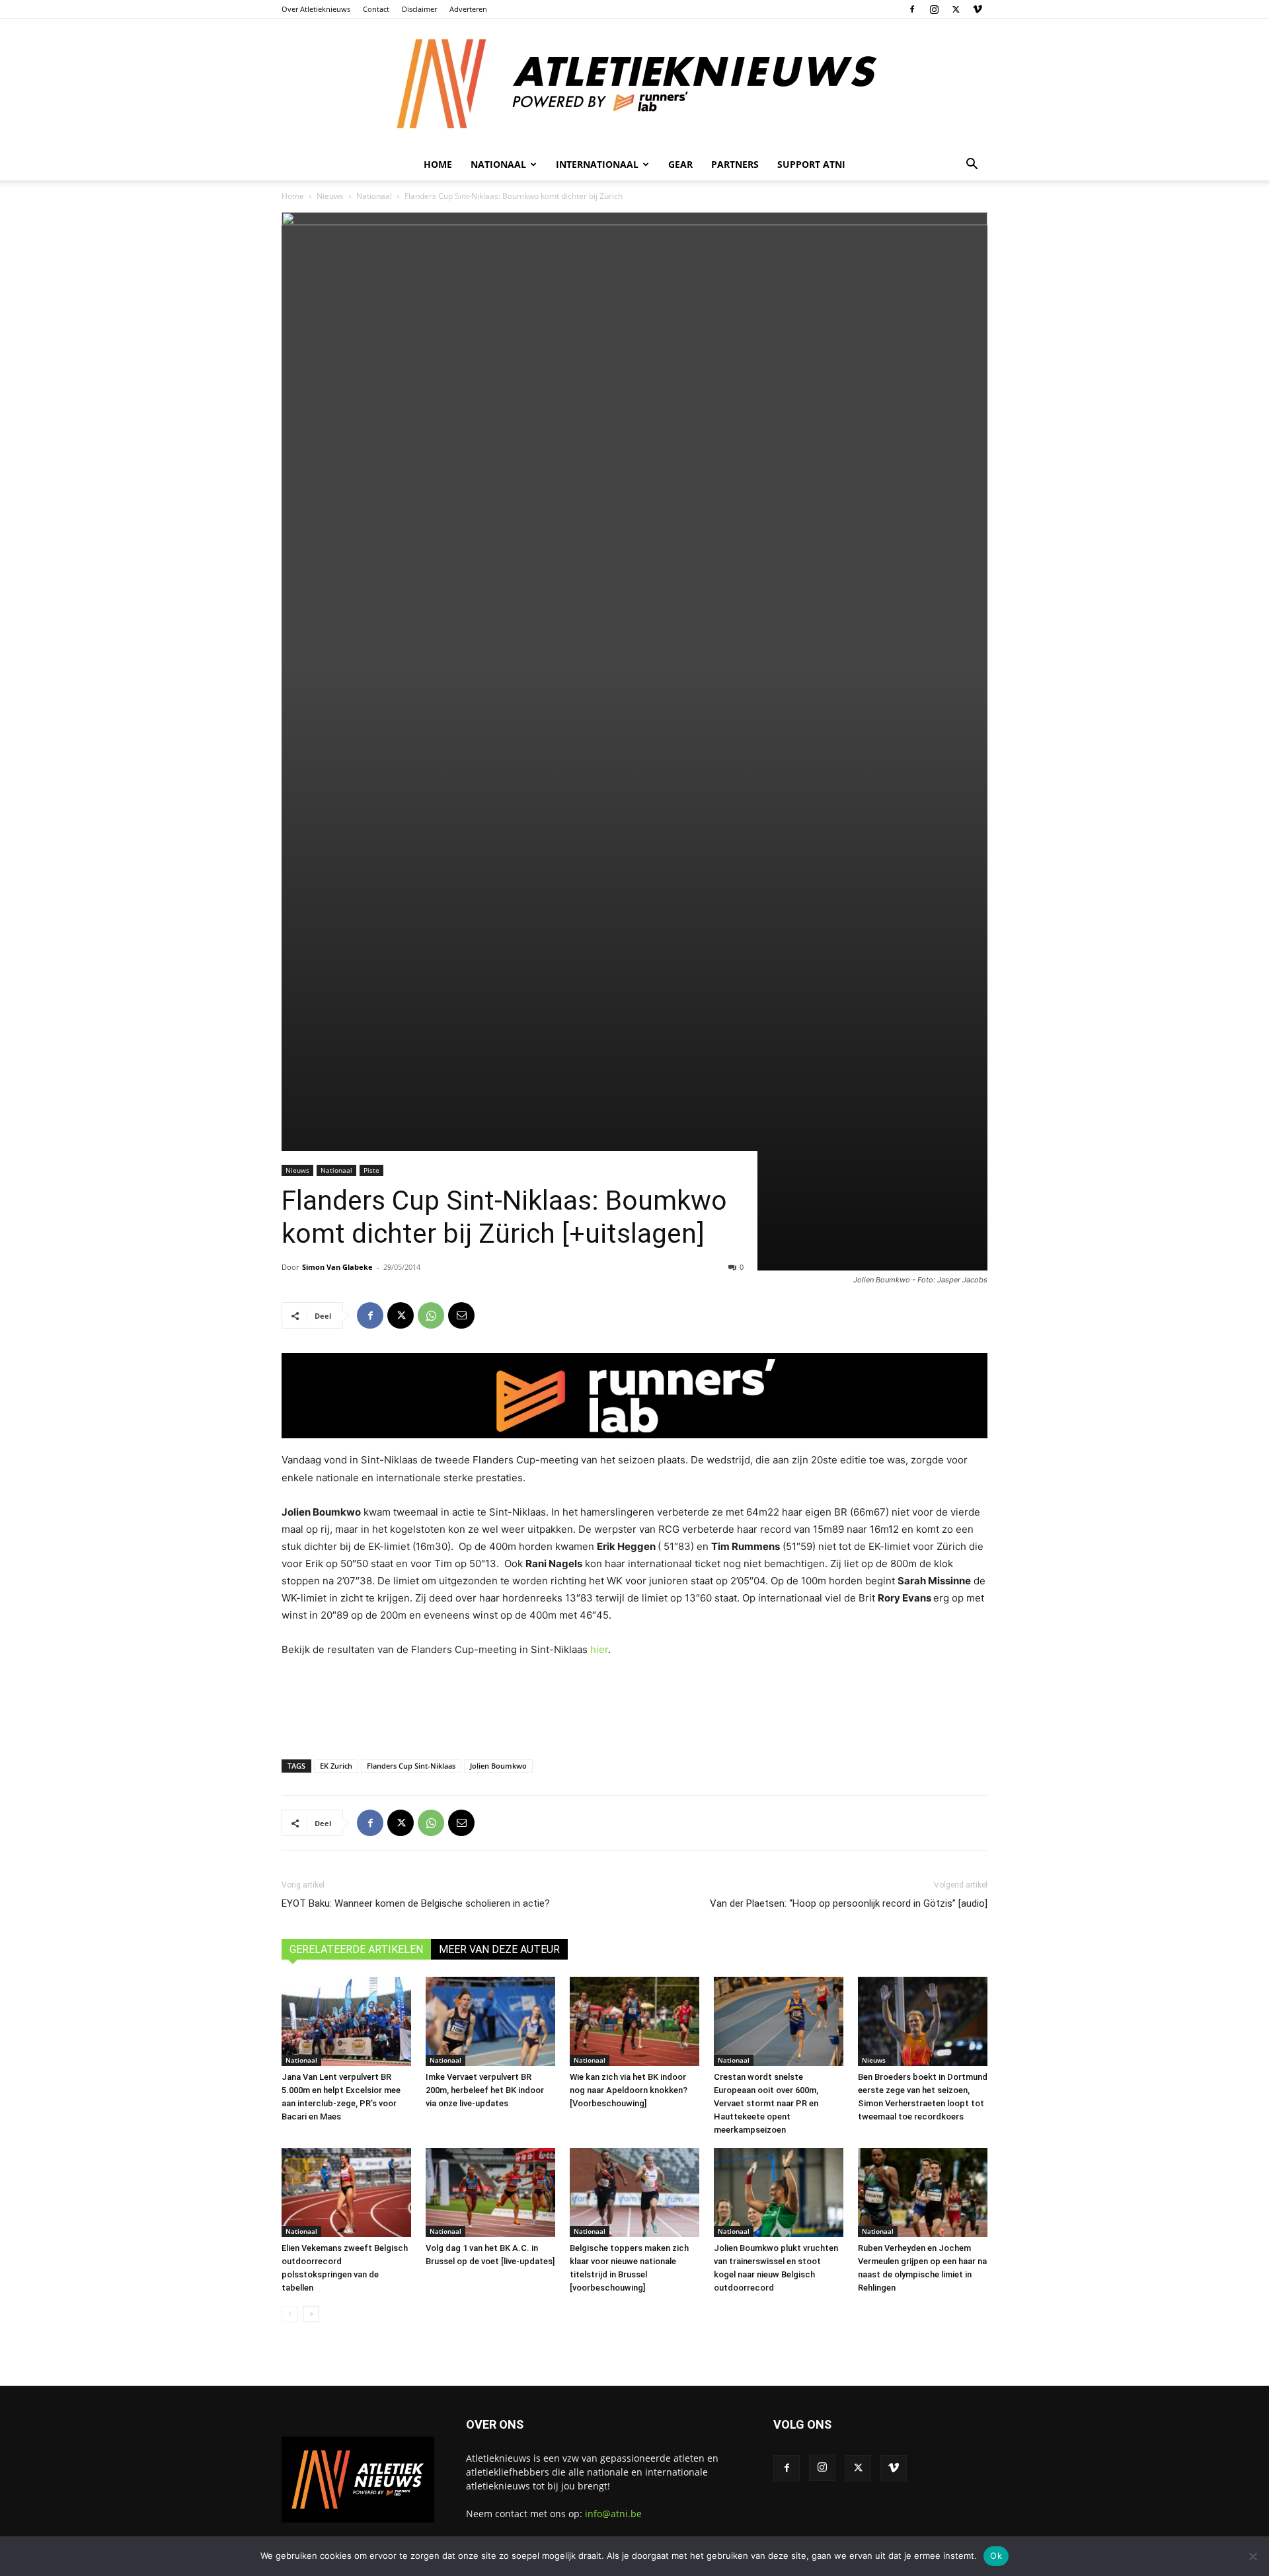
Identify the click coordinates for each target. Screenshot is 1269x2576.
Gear (680, 164)
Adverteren (468, 9)
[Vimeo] (978, 9)
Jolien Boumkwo (498, 1766)
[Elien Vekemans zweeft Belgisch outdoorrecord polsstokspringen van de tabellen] (346, 2192)
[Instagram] (934, 9)
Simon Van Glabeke (337, 1267)
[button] (972, 166)
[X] (956, 9)
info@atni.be (613, 2514)
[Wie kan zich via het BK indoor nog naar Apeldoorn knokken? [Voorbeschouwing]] (634, 2021)
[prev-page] (290, 2314)
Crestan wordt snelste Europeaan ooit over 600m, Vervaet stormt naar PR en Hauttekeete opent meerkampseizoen (766, 2103)
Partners (735, 164)
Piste (371, 1170)
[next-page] (311, 2314)
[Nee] (1252, 2556)
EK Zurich (336, 1766)
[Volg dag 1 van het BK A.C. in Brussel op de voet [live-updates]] (490, 2192)
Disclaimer (419, 9)
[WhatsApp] (431, 1315)
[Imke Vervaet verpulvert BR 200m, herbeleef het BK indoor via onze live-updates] (490, 2021)
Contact (376, 9)
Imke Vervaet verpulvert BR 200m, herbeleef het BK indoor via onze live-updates (485, 2090)
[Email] (461, 1315)
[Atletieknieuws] (634, 84)
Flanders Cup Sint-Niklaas (411, 1766)
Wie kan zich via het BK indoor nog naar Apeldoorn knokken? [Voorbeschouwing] (629, 2090)
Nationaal (374, 196)
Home (438, 164)
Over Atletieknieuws (316, 9)
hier (599, 1649)
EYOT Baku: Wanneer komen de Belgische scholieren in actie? (416, 1903)
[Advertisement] (634, 1705)
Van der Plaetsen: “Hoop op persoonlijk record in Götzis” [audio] (849, 1903)
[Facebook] (912, 9)
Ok (996, 2556)
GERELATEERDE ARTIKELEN (356, 1949)
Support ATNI (811, 164)
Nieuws (330, 196)
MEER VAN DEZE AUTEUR (499, 1949)
